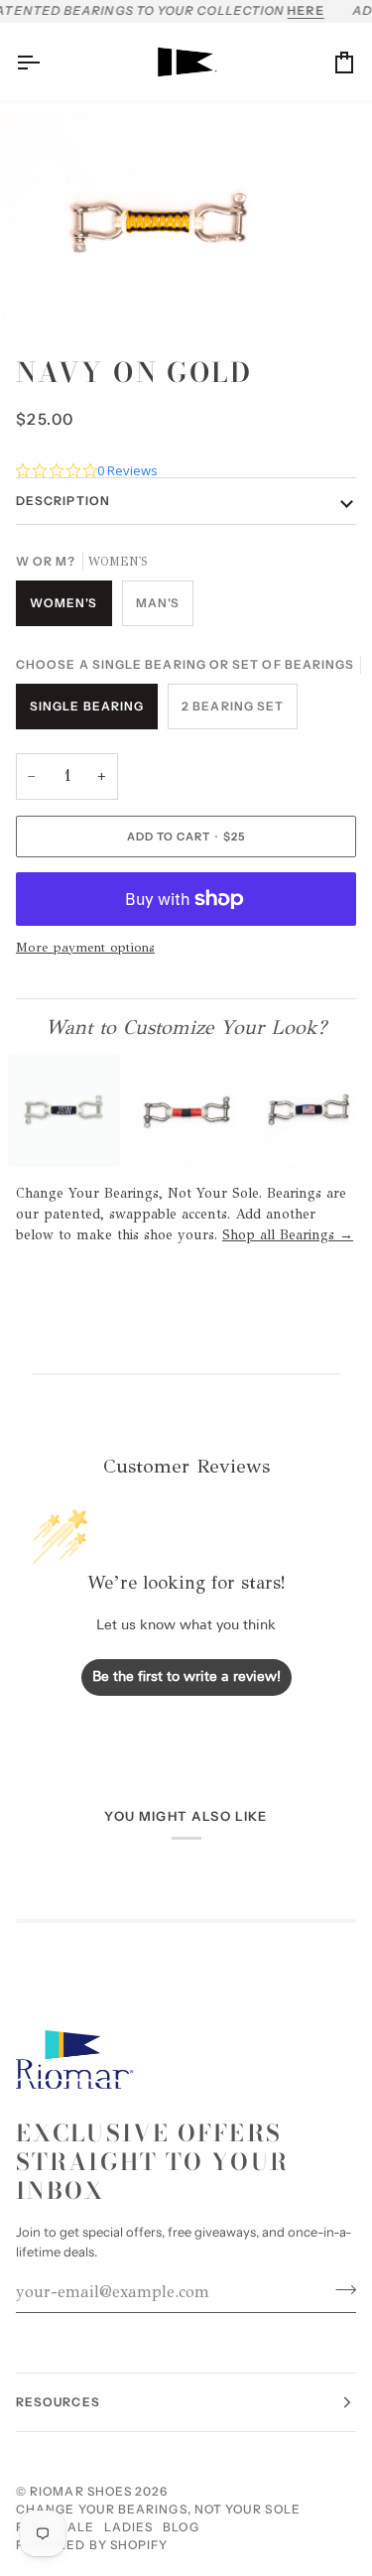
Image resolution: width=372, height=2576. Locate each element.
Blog (181, 2527)
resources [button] (58, 2402)
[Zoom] (37, 289)
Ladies (128, 2527)
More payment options (85, 948)
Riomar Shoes (81, 2491)
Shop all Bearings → (288, 1235)
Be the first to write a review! (186, 1677)
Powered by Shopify (92, 2545)
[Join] (340, 2289)
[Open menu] (46, 63)
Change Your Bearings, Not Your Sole (158, 2509)
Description (63, 501)
